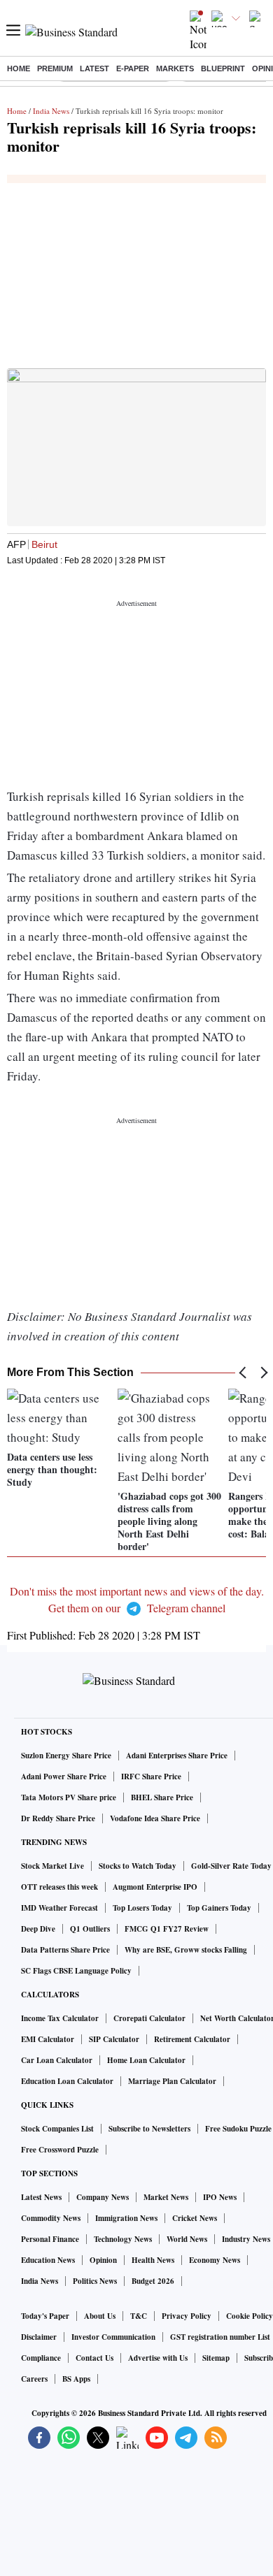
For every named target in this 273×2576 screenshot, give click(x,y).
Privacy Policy (187, 2316)
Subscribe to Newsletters (149, 2129)
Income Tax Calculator (60, 2018)
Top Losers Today (142, 1908)
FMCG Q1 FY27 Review (167, 1929)
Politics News (95, 2281)
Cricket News (195, 2218)
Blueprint (223, 68)
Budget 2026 (153, 2281)
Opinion (103, 2260)
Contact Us (94, 2358)
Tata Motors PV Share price (69, 1797)
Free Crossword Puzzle (60, 2150)
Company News (103, 2197)
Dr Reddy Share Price (58, 1818)
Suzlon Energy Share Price (66, 1756)
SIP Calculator (114, 2039)
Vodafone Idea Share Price (155, 1818)
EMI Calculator (48, 2039)
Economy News (215, 2260)
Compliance (41, 2358)
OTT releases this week (59, 1887)
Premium (55, 68)
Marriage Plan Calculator (172, 2081)
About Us (100, 2316)
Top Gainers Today (219, 1908)
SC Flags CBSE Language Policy (76, 1971)
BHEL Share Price (162, 1797)
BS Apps (76, 2379)
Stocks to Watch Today (138, 1866)
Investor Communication (113, 2337)
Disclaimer (39, 2337)
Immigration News (126, 2218)
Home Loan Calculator (146, 2060)
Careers (34, 2379)
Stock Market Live (52, 1866)
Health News (153, 2260)
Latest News (41, 2197)
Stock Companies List (57, 2129)
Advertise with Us (158, 2358)
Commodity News (51, 2218)
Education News (48, 2260)
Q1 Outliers (90, 1929)
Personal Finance (50, 2239)
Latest (94, 68)
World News (187, 2239)
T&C (139, 2316)
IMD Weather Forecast (59, 1908)
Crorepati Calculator (149, 2018)
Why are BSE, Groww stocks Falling (186, 1950)
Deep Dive (38, 1929)
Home (19, 68)
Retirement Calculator (192, 2039)
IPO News (220, 2197)
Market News (166, 2197)
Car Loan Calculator (57, 2060)
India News (51, 111)
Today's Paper (45, 2316)
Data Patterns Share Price (65, 1950)
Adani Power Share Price (64, 1777)
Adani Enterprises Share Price (177, 1756)
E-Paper (133, 68)
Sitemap (216, 2358)
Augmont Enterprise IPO (155, 1887)
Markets (175, 68)
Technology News (123, 2239)
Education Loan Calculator (67, 2081)
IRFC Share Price (151, 1777)
